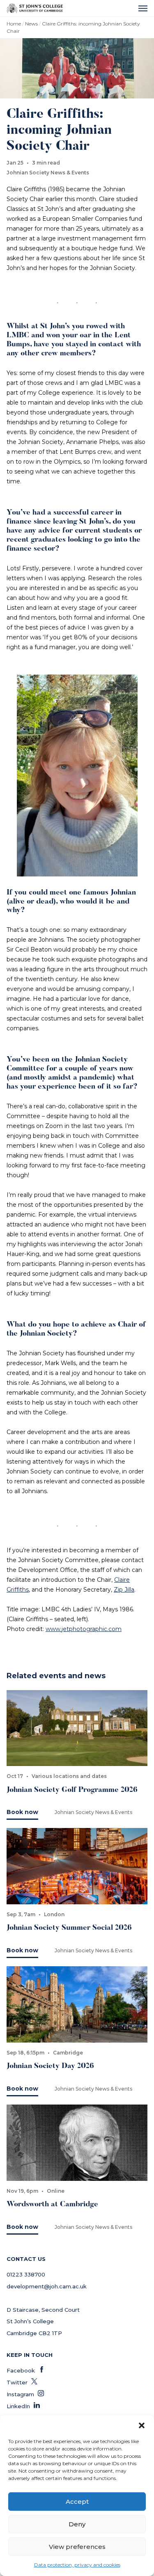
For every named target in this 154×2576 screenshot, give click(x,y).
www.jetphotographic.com (84, 1629)
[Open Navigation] (143, 8)
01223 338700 (26, 2274)
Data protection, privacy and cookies (77, 2565)
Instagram (25, 2394)
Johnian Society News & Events (48, 173)
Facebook (26, 2370)
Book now (22, 1812)
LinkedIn (23, 2406)
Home (14, 24)
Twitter (22, 2382)
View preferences (77, 2547)
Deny (77, 2524)
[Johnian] (35, 8)
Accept (77, 2502)
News (31, 24)
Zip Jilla (124, 1590)
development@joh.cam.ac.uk (47, 2286)
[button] (142, 2425)
